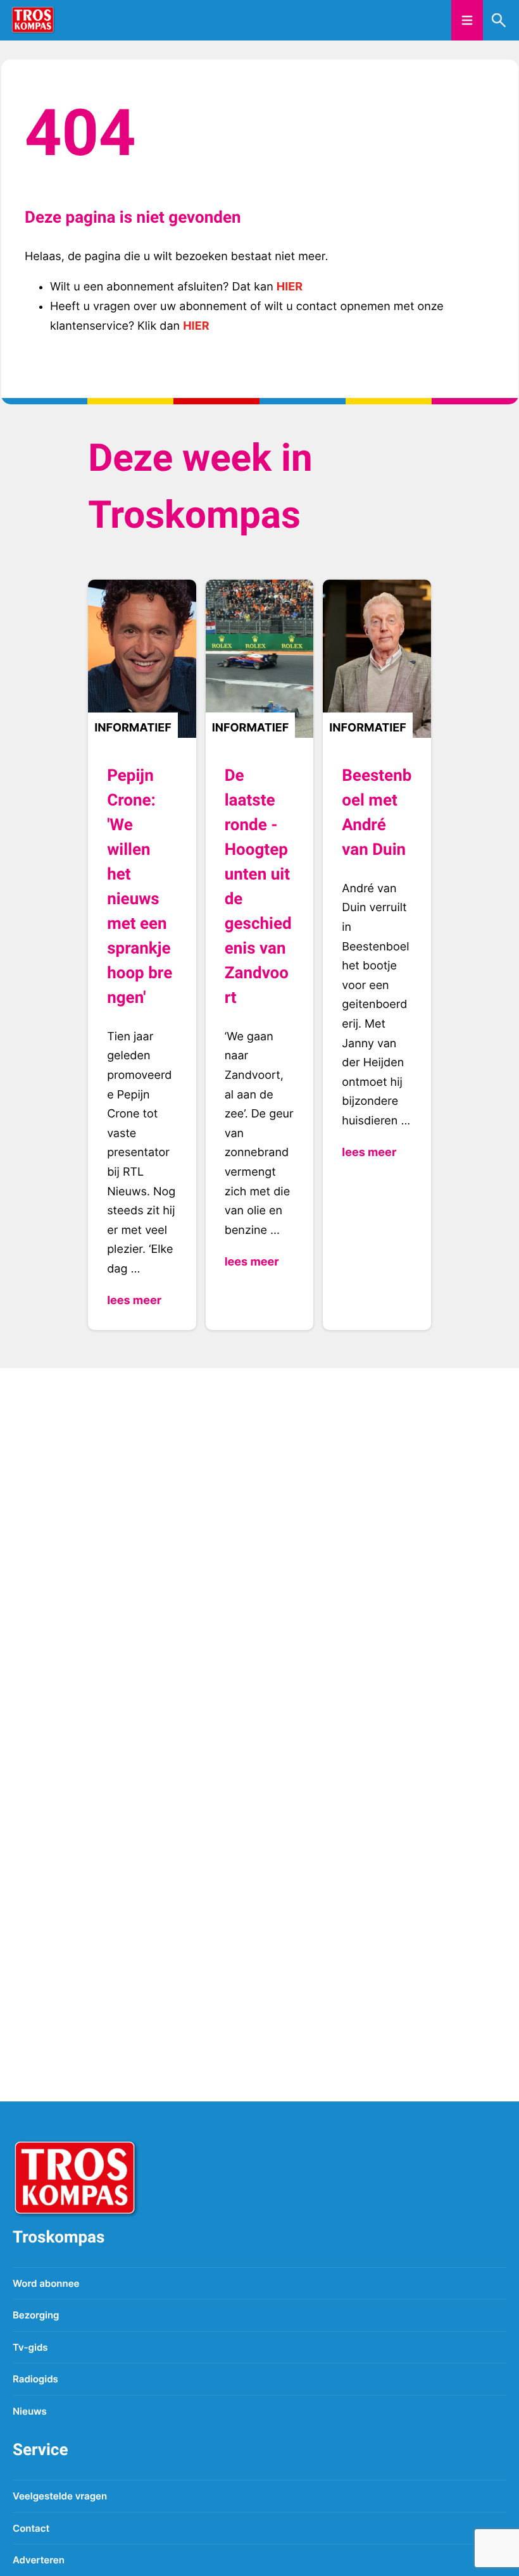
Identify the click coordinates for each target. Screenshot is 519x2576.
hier (290, 287)
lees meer (134, 1301)
